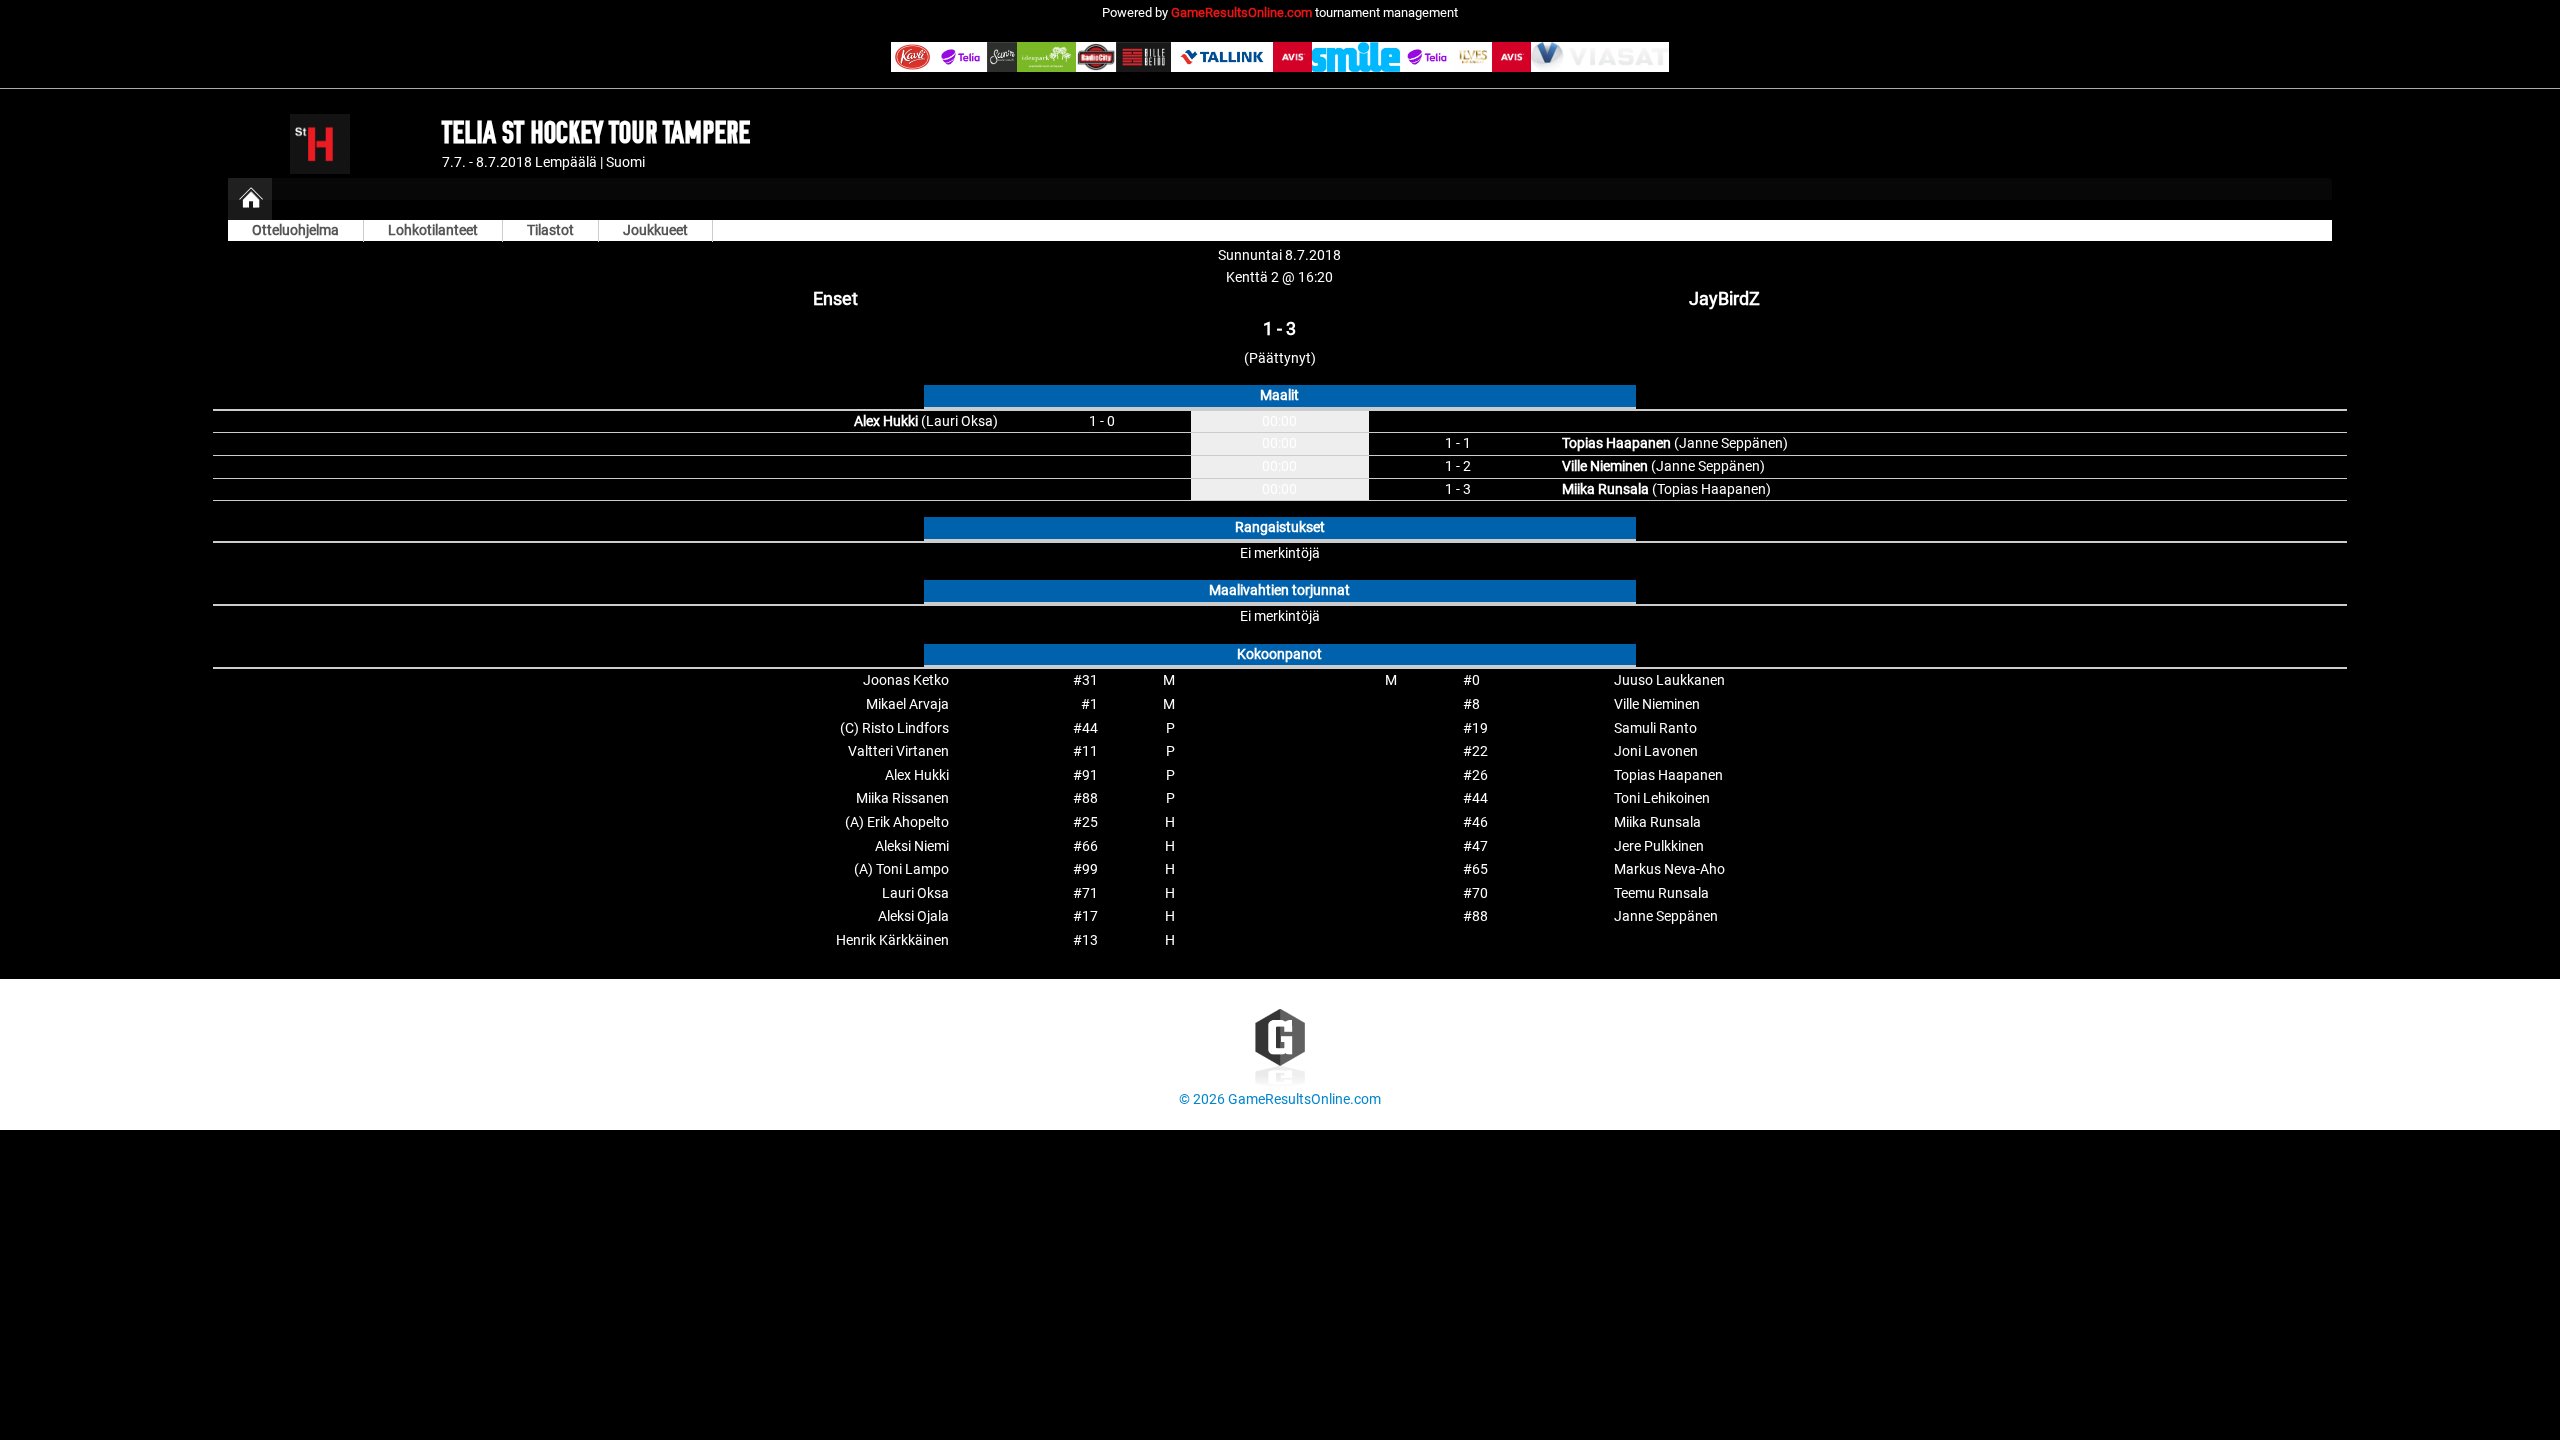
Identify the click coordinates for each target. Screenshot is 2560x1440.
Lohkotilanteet (433, 230)
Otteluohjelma (295, 230)
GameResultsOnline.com (1241, 12)
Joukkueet (655, 230)
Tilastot (550, 230)
